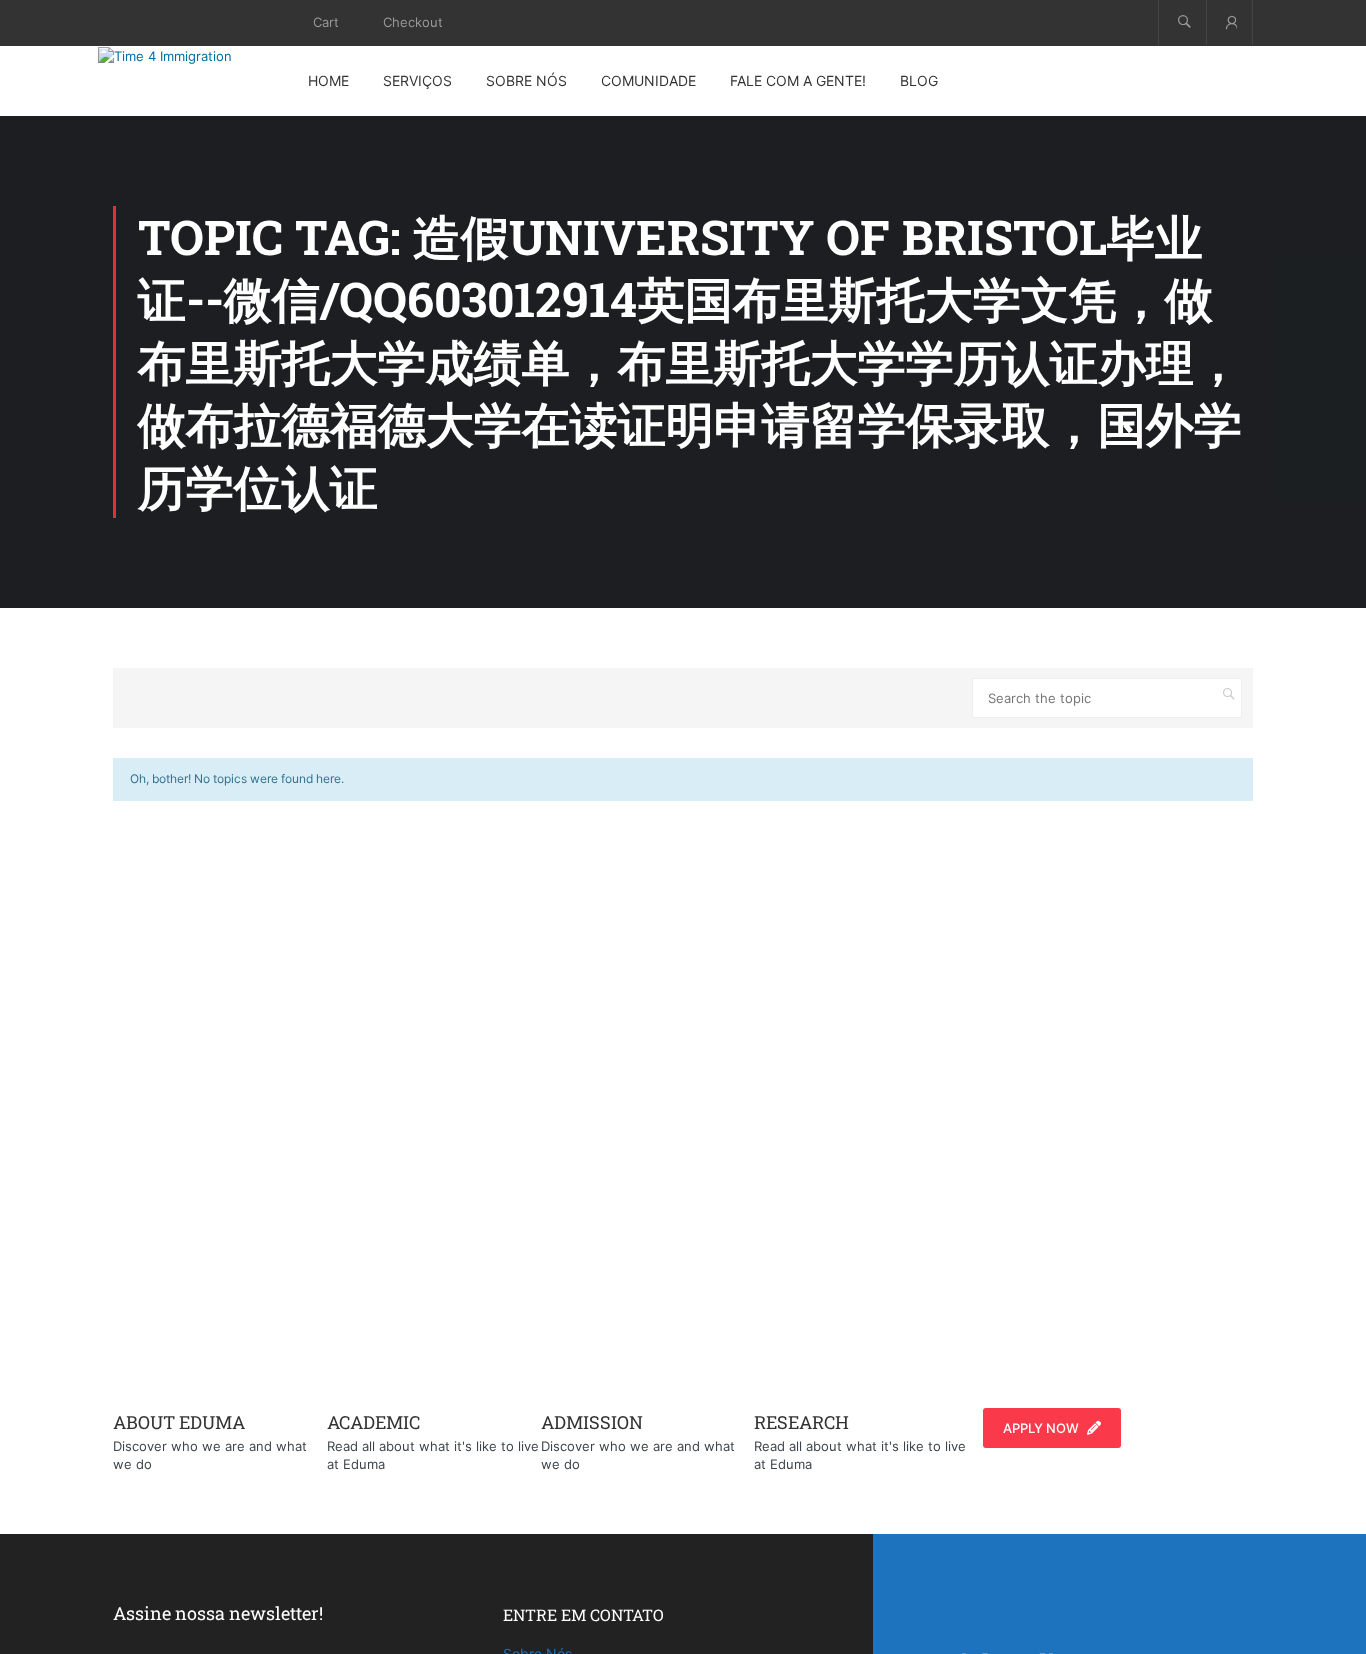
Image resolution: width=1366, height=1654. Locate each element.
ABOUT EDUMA (179, 1422)
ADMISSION (592, 1422)
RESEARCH (801, 1422)
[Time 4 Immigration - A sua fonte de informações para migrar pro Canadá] (188, 56)
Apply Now (1041, 1428)
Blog (919, 80)
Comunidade (648, 80)
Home (328, 80)
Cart (326, 22)
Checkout (413, 22)
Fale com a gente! (798, 80)
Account (1229, 22)
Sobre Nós (526, 80)
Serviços (417, 80)
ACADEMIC (373, 1422)
